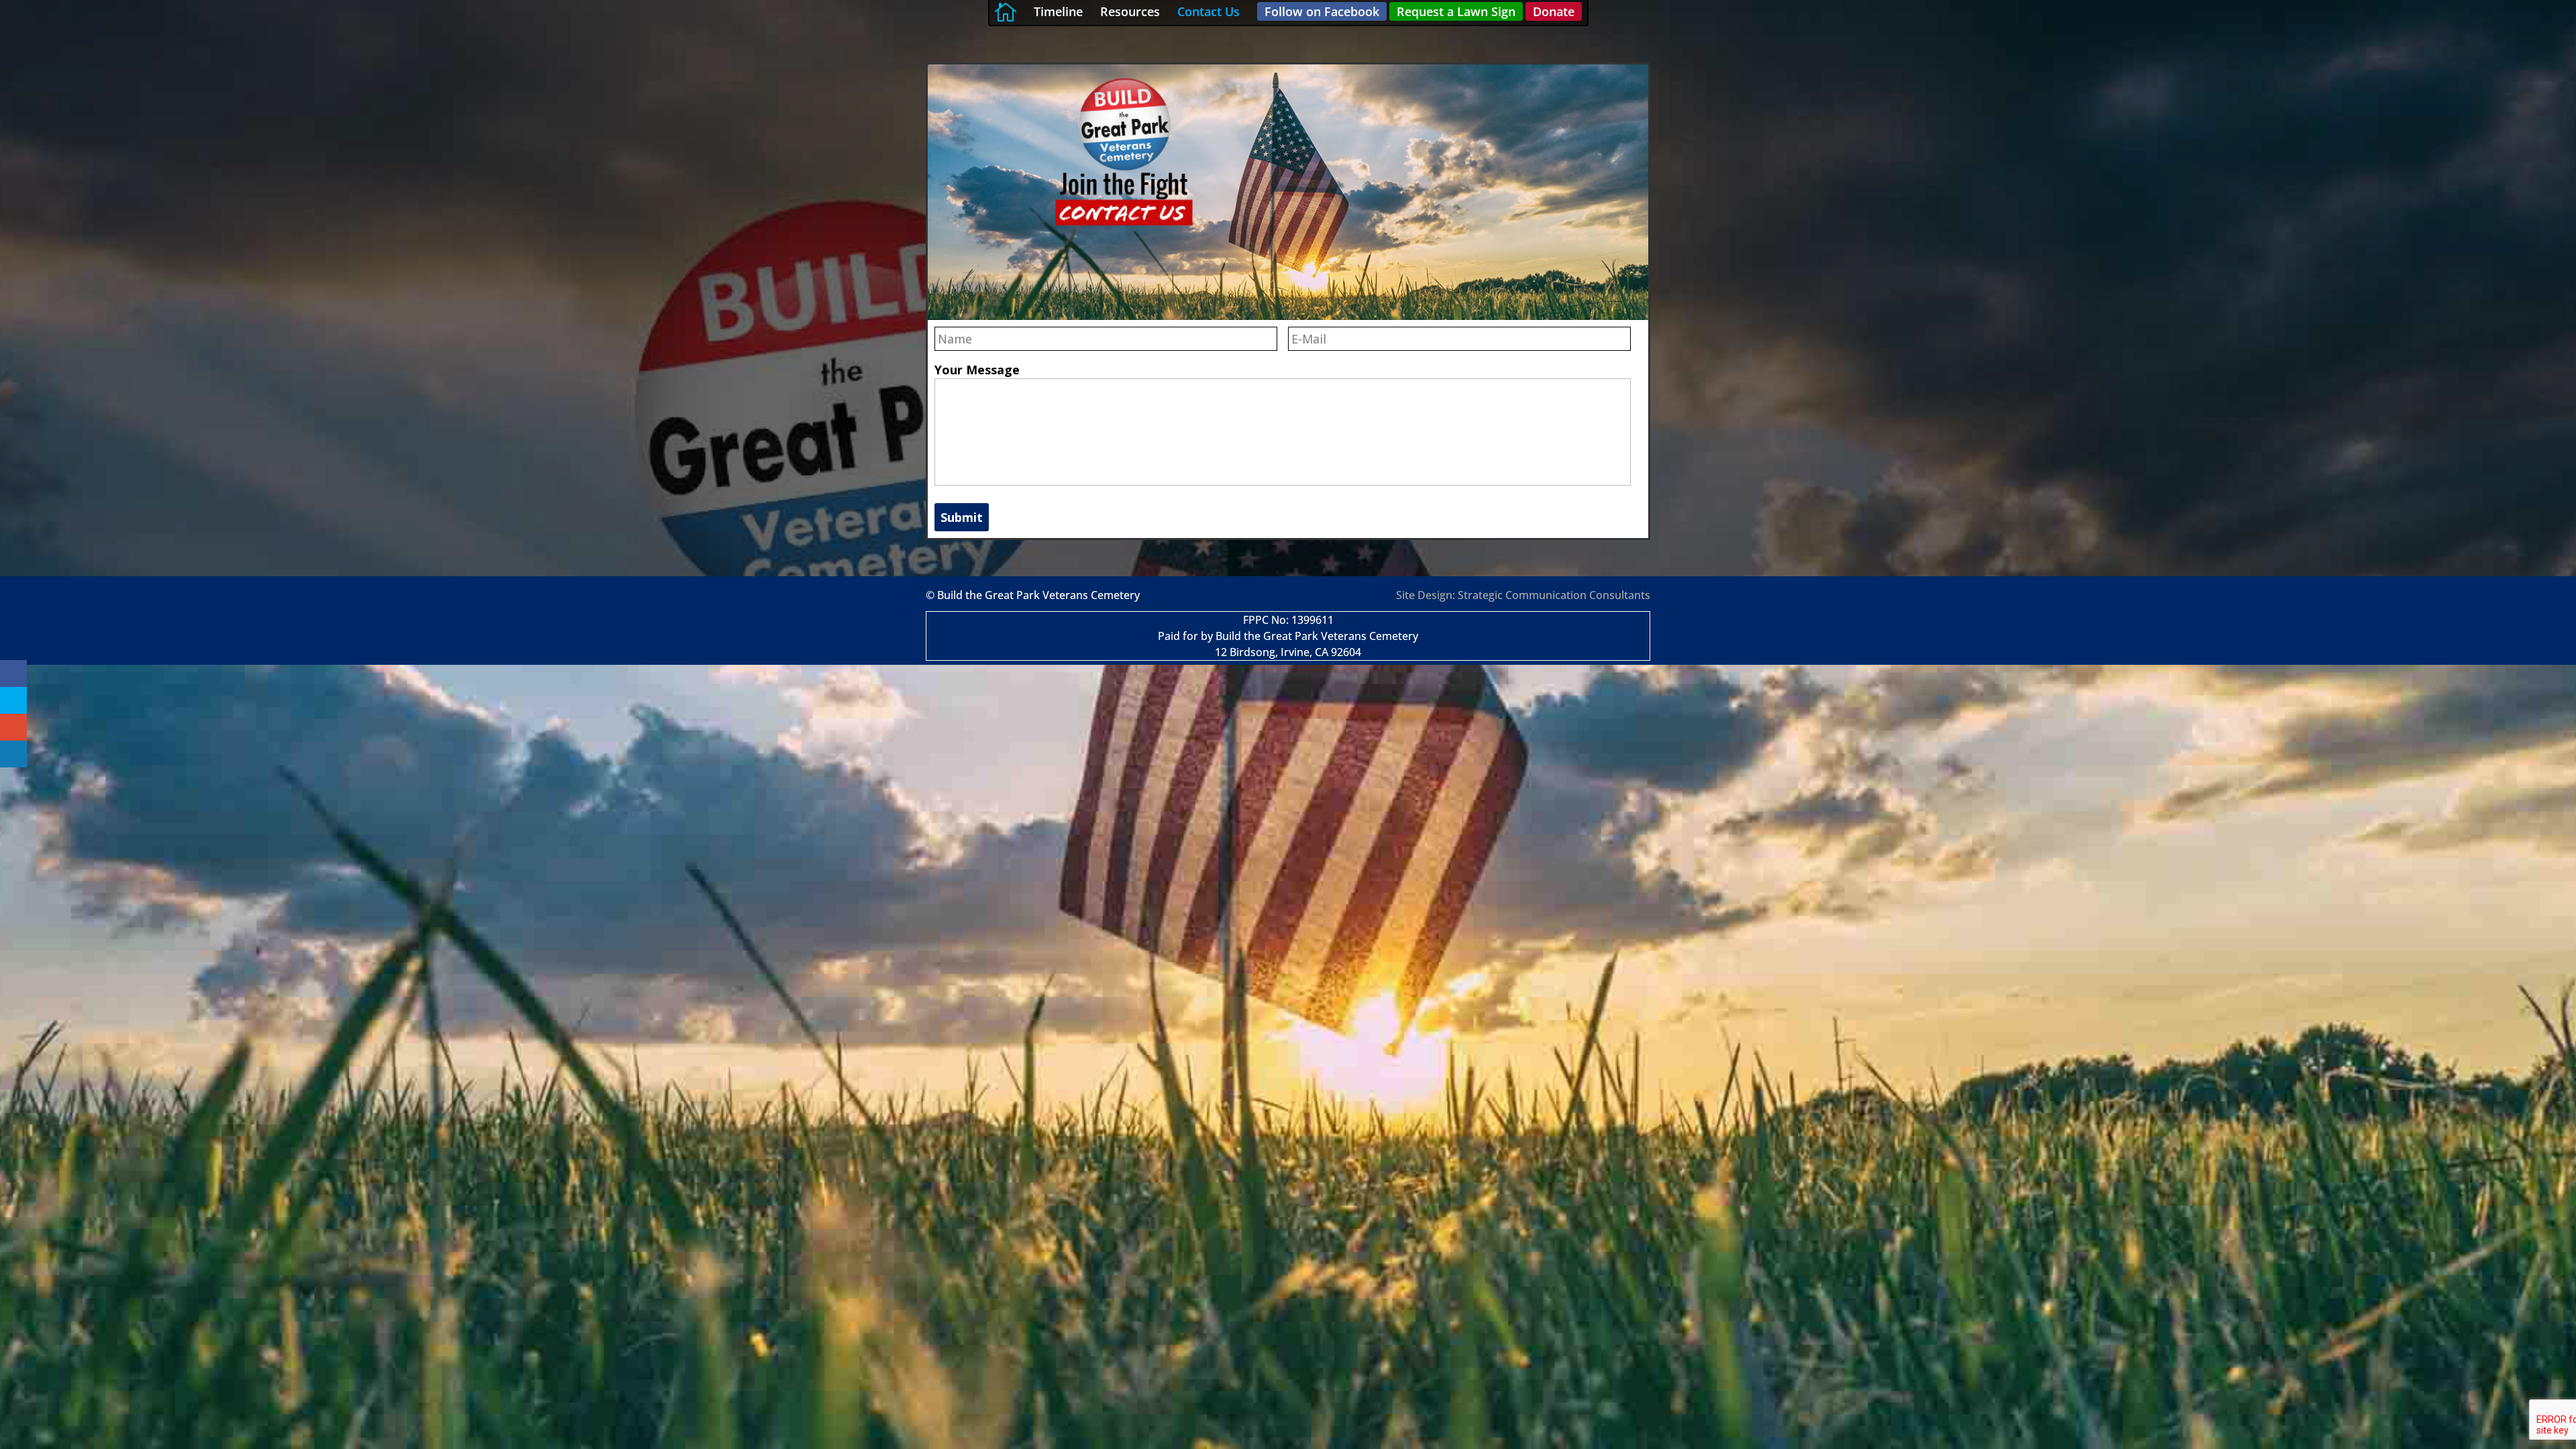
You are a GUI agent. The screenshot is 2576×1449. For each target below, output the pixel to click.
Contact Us (1209, 11)
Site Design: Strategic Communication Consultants (1523, 595)
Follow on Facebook (1322, 11)
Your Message (977, 370)
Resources (1130, 11)
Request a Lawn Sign (1456, 11)
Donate (1554, 11)
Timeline (1058, 11)
